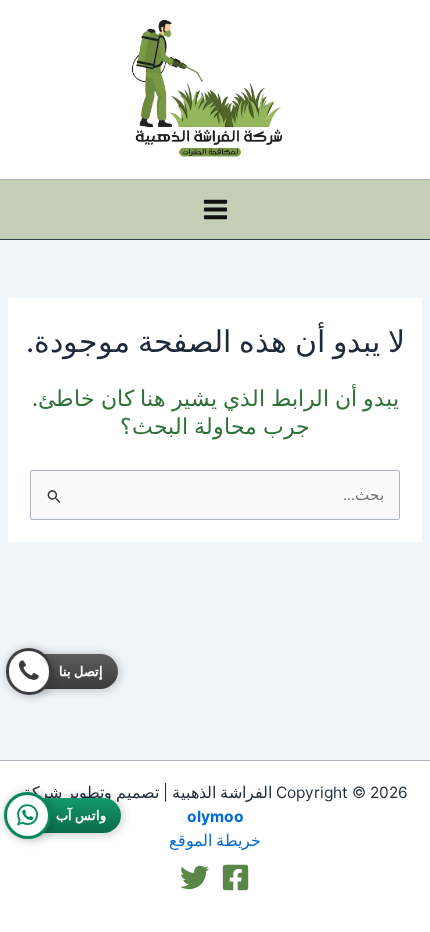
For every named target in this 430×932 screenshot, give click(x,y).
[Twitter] (194, 877)
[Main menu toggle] (215, 209)
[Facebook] (235, 877)
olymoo (215, 816)
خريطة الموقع (215, 840)
